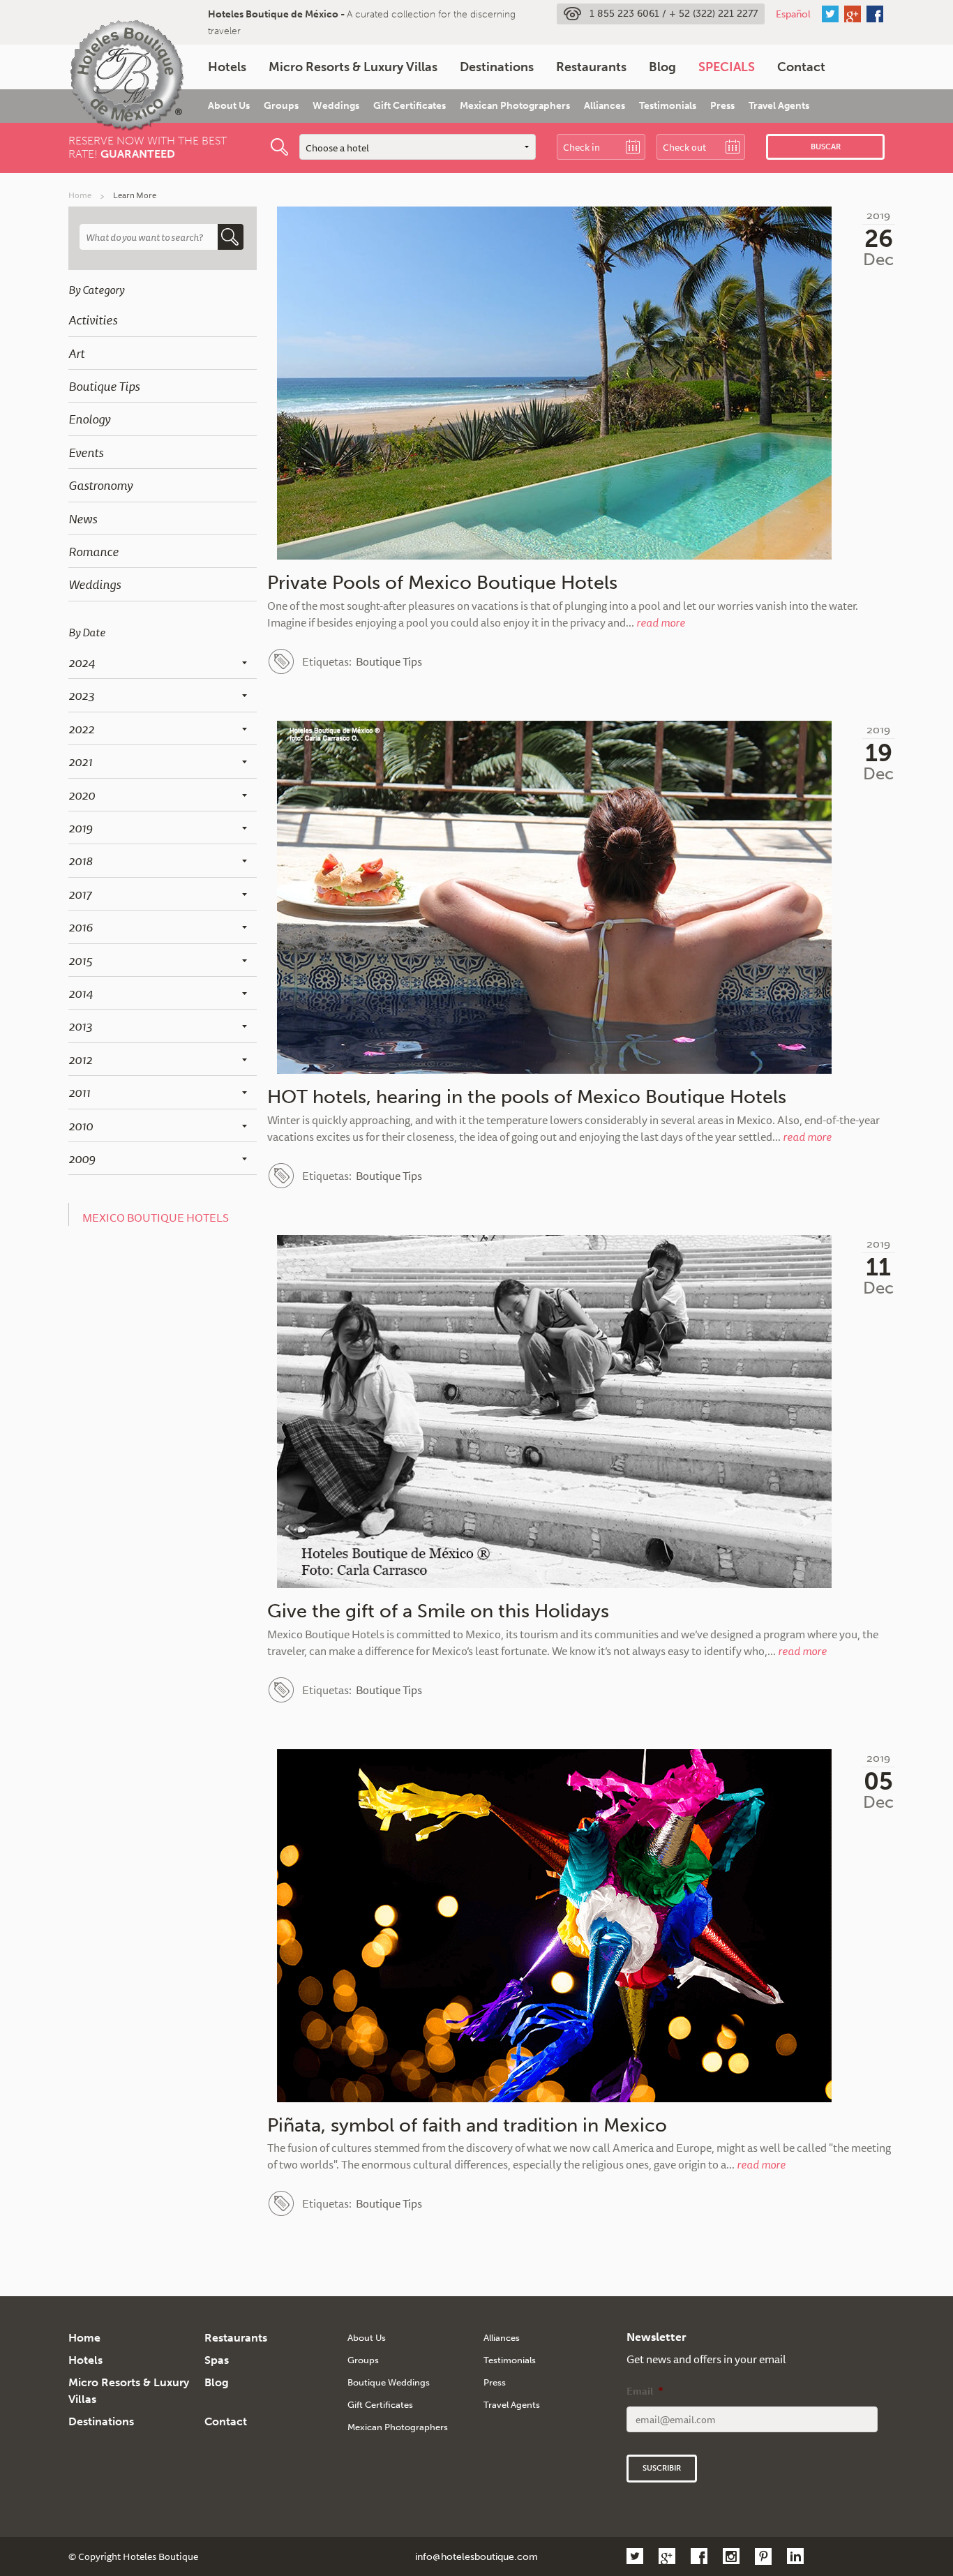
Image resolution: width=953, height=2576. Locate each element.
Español (793, 14)
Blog (662, 67)
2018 (81, 860)
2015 (80, 960)
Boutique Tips (104, 386)
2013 (80, 1026)
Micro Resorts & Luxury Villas (353, 67)
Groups (281, 106)
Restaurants (591, 67)
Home (80, 195)
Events (86, 452)
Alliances (605, 106)
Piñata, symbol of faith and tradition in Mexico (467, 2125)
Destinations (497, 67)
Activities (93, 320)
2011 (79, 1092)
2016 (81, 927)
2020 (82, 795)
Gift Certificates (410, 106)
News (83, 518)
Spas (217, 2360)
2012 (80, 1059)
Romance (93, 551)
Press (722, 106)
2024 (82, 662)
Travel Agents (779, 106)
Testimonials (668, 106)
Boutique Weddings (389, 2382)
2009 (82, 1158)
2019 (81, 828)
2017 (80, 894)
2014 (81, 993)
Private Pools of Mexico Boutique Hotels (442, 583)
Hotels (227, 67)
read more (661, 622)
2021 (80, 761)
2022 (81, 728)
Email (645, 2391)
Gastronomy (100, 485)
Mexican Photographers (515, 106)
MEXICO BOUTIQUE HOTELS (156, 1218)
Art (76, 353)
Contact (801, 67)
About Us (229, 106)
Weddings (336, 106)
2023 (81, 695)
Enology (89, 419)
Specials (727, 67)
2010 (81, 1125)
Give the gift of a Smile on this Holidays (438, 1611)
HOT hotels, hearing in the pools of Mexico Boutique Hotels (527, 1097)
